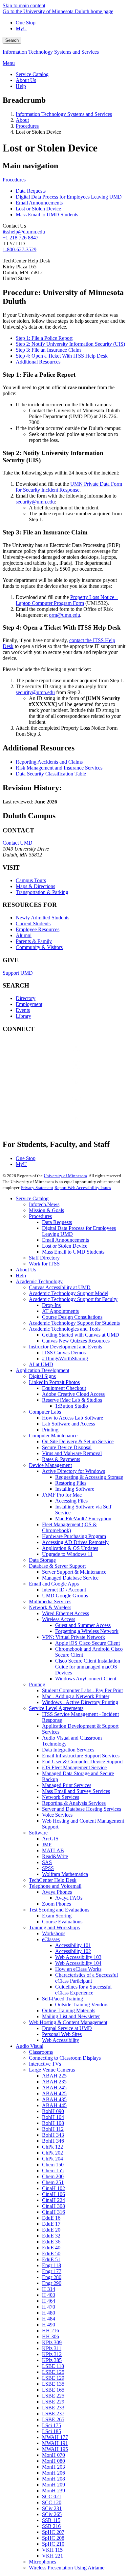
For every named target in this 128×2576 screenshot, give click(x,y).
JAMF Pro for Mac (62, 1495)
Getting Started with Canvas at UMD (81, 1335)
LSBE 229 (53, 2402)
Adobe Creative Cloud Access (73, 1394)
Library (23, 1016)
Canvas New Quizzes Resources (76, 1341)
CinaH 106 (53, 2194)
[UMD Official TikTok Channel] (52, 1125)
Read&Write (55, 1856)
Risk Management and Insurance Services (59, 768)
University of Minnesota (65, 1176)
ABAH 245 (54, 2088)
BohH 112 (53, 2129)
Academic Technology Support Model (69, 1293)
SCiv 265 (52, 2514)
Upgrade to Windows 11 (67, 1554)
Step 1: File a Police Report (44, 338)
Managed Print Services (67, 1785)
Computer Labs (45, 1412)
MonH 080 (53, 2461)
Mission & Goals (46, 1210)
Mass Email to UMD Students (47, 215)
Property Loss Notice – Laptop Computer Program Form (67, 600)
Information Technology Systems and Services (51, 52)
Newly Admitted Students (43, 918)
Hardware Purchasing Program (74, 1536)
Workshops (54, 1933)
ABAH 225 (54, 2076)
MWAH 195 (55, 2449)
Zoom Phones (56, 1904)
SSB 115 (51, 2520)
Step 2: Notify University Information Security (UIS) (70, 344)
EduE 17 (51, 2224)
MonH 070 (53, 2455)
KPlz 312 (52, 2354)
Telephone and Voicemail (55, 1886)
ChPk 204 (53, 2159)
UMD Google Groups (65, 1596)
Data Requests (31, 191)
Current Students (33, 923)
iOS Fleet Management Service (74, 1767)
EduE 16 (51, 2218)
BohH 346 (53, 2141)
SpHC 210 (53, 2544)
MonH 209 (53, 2485)
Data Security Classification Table (51, 774)
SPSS (48, 1868)
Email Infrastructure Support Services (81, 1756)
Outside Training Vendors (82, 2005)
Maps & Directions (35, 886)
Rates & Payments (61, 1459)
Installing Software (75, 1489)
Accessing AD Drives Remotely (75, 1542)
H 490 (49, 2325)
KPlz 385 (52, 2360)
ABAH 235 (54, 2082)
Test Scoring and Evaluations (59, 1910)
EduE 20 (51, 2230)
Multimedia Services (50, 1601)
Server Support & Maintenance (74, 1572)
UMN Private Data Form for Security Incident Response (69, 487)
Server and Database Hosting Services (82, 1809)
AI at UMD (41, 1364)
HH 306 (51, 2336)
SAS (47, 1862)
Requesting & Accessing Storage (89, 1477)
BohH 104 (53, 2117)
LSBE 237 (53, 2413)
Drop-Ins (51, 1305)
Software (38, 1833)
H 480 (49, 2313)
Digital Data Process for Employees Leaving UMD (69, 197)
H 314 (49, 2289)
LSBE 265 (53, 2419)
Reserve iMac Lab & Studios (72, 1400)
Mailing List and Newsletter (71, 2016)
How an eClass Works (78, 1969)
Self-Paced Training (63, 1999)
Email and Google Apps (54, 1584)
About (22, 120)
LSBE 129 (53, 2378)
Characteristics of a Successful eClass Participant (86, 1978)
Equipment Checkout (64, 1388)
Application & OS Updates (70, 1548)
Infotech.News (44, 1204)
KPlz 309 (52, 2342)
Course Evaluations (62, 1922)
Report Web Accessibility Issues (83, 1188)
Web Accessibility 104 (78, 1963)
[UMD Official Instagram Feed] (52, 1071)
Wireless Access (59, 1619)
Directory (26, 998)
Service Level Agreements (56, 1708)
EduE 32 (51, 2236)
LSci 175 (52, 2425)
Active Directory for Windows (74, 1471)
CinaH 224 (53, 2200)
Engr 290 (52, 2283)
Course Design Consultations (72, 1317)
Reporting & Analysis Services (74, 1803)
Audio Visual (30, 2046)
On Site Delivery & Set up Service (78, 1441)
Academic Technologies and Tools (65, 1329)
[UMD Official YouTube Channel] (52, 1089)
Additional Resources (38, 362)
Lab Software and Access (68, 1424)
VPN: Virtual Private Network (74, 1637)
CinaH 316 (53, 2212)
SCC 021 (52, 2496)
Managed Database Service (70, 1578)
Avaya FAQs (69, 1898)
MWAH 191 (55, 2443)
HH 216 (51, 2331)
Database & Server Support (57, 1566)
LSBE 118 (53, 2366)
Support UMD (18, 973)
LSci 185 (52, 2431)
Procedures (27, 126)
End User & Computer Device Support (82, 1762)
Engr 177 (52, 2271)
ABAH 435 (54, 2099)
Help (21, 1275)
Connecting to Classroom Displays (65, 2058)
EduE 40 (51, 2248)
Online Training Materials (69, 2010)
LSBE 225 (53, 2396)
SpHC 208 (53, 2538)
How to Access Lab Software (73, 1418)
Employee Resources (38, 929)
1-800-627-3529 (20, 249)
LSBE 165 (53, 2390)
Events (23, 1010)
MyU (21, 28)
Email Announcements (39, 203)
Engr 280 (52, 2277)
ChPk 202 (53, 2153)
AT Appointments (60, 1311)
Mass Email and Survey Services (76, 1791)
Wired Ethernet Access (65, 1613)
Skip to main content (24, 5)
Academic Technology (39, 1281)
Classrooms (41, 2052)
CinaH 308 (53, 2206)
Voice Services (57, 1815)
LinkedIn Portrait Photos (54, 1382)
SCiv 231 (52, 2508)
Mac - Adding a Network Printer (76, 1696)
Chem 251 (53, 2182)
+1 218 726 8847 (21, 238)
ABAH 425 (54, 2093)
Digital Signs (42, 1376)
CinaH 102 (53, 2188)
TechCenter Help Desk (53, 1880)
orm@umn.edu (64, 615)
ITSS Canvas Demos (64, 1353)
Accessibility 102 (73, 1951)
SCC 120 (52, 2502)
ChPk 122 (53, 2147)
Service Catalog (32, 1198)
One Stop (26, 23)
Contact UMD (18, 843)
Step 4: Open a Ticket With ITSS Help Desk (62, 356)
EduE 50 (51, 2253)
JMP (47, 1844)
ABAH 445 (54, 2105)
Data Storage (42, 1560)
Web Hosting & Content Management (68, 2022)
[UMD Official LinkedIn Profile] (52, 1107)
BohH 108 (53, 2123)
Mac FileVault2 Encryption (83, 1518)
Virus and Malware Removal (72, 1453)
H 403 (49, 2295)
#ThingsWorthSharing (65, 1358)
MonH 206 (53, 2473)
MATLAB (53, 1850)
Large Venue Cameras (52, 2070)
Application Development (43, 1370)
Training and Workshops (54, 1927)
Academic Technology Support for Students (74, 1323)
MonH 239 (53, 2491)
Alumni (24, 935)
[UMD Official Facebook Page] (52, 1054)
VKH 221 (53, 2556)
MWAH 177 (55, 2437)
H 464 (49, 2301)
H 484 (49, 2319)
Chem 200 (53, 2176)
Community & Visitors (39, 947)
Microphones (43, 2562)
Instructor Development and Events (65, 1347)
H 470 (49, 2307)
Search (12, 40)
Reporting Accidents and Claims (49, 762)
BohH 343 (53, 2135)
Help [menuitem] (21, 86)
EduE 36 (51, 2242)
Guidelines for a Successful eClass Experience (83, 1990)
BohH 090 (53, 2111)
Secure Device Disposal (67, 1447)
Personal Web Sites (62, 2034)
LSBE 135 (53, 2384)
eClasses (51, 1939)
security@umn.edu (35, 502)
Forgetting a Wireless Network (87, 1631)
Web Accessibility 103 (78, 1957)
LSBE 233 (53, 2408)
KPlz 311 (52, 2348)
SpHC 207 (53, 2532)
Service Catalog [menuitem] (32, 74)
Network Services (61, 1797)
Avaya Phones (57, 1892)
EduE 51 (51, 2259)
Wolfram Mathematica (65, 1874)
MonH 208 (53, 2479)
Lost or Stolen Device (38, 209)
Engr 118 (52, 2265)
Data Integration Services (68, 1750)
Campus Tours (31, 880)
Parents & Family (34, 941)
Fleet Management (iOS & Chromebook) (69, 1527)
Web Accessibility (61, 2040)
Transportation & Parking (42, 892)
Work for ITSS (44, 1264)
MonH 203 (53, 2467)
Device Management (50, 1465)
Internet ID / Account (64, 1590)
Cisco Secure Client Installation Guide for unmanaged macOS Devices (88, 1667)
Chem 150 (53, 2165)
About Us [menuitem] (26, 80)
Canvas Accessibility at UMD (60, 1287)
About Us (26, 1270)
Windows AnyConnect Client (86, 1679)
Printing (50, 1430)
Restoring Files (71, 1483)
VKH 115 (52, 2550)
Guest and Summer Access (83, 1625)
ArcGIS (50, 1839)
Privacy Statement (37, 1188)
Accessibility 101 (73, 1945)
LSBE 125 (53, 2372)
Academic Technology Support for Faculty (73, 1299)
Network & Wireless (50, 1607)
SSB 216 (51, 2526)
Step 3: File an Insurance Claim (48, 350)
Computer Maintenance (53, 1436)
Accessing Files (71, 1501)
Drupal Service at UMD (67, 2028)
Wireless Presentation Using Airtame (67, 2568)
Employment (29, 1004)
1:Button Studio (72, 1406)
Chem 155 (53, 2170)
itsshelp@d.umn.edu (24, 232)
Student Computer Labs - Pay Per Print (82, 1690)
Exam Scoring (57, 1916)
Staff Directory (44, 1258)
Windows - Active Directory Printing (80, 1702)
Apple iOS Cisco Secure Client (87, 1643)
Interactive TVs (45, 2064)
